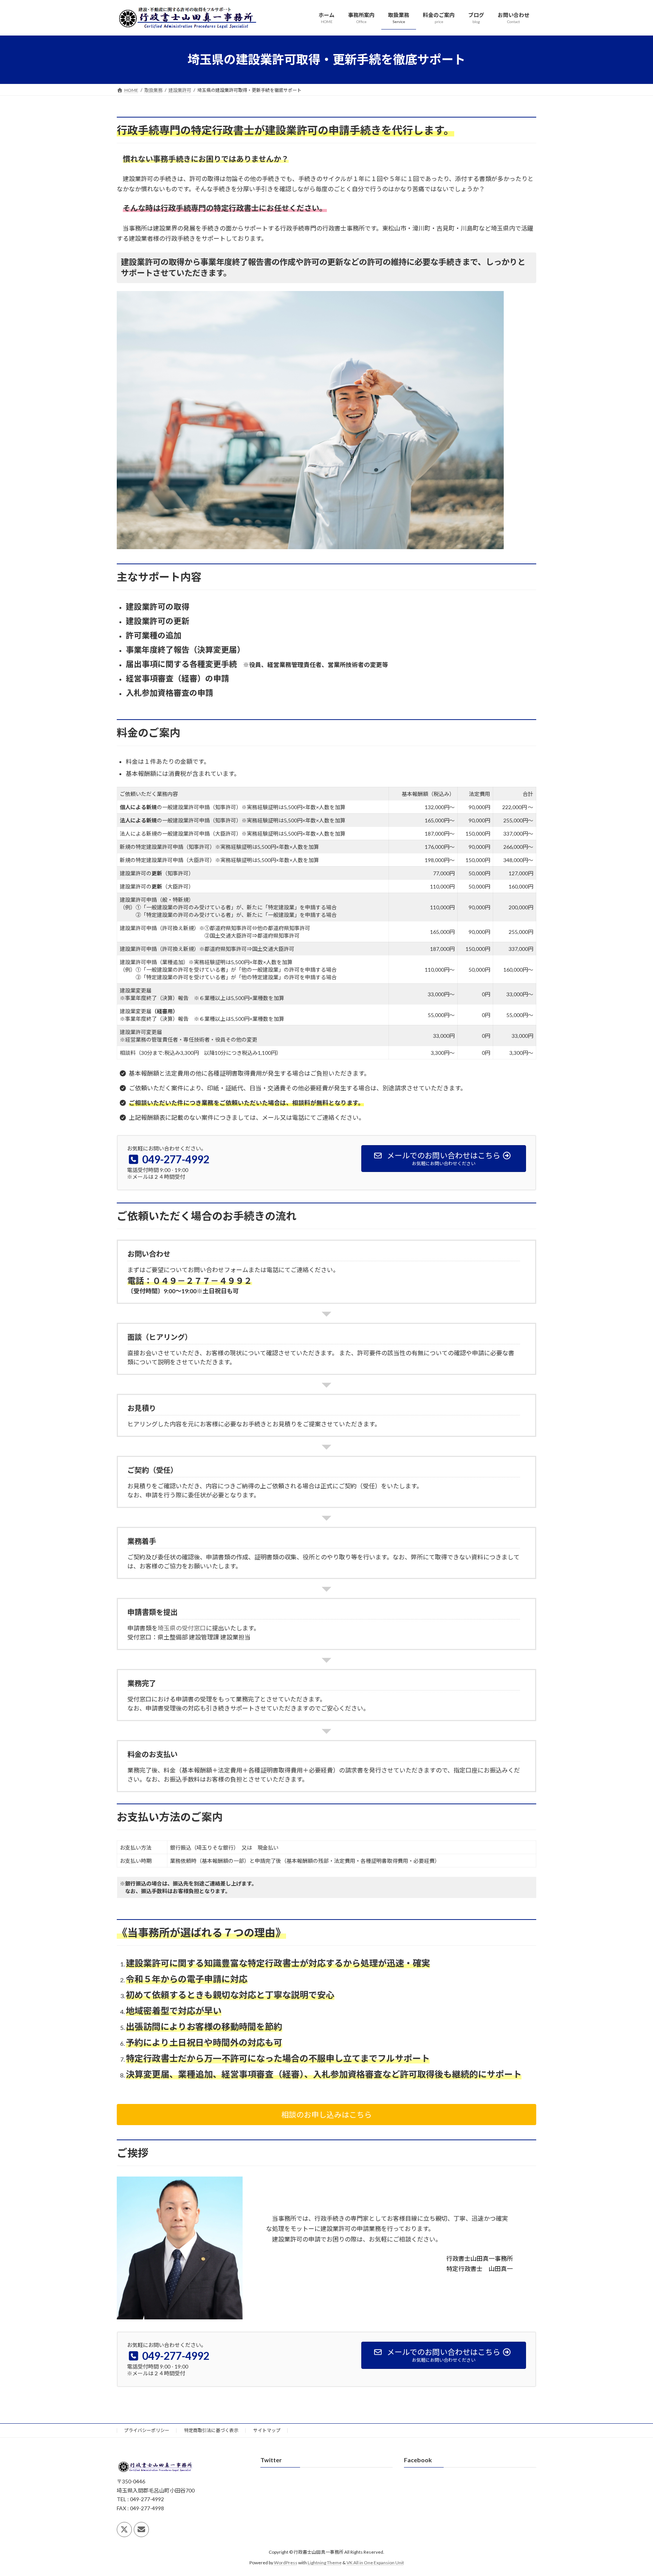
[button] (326, 2115)
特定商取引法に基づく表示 (211, 2430)
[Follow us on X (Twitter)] (124, 2530)
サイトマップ (267, 2430)
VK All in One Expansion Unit (375, 2563)
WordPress (286, 2563)
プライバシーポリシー (147, 2430)
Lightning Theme (325, 2563)
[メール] (141, 2530)
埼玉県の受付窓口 (182, 1628)
